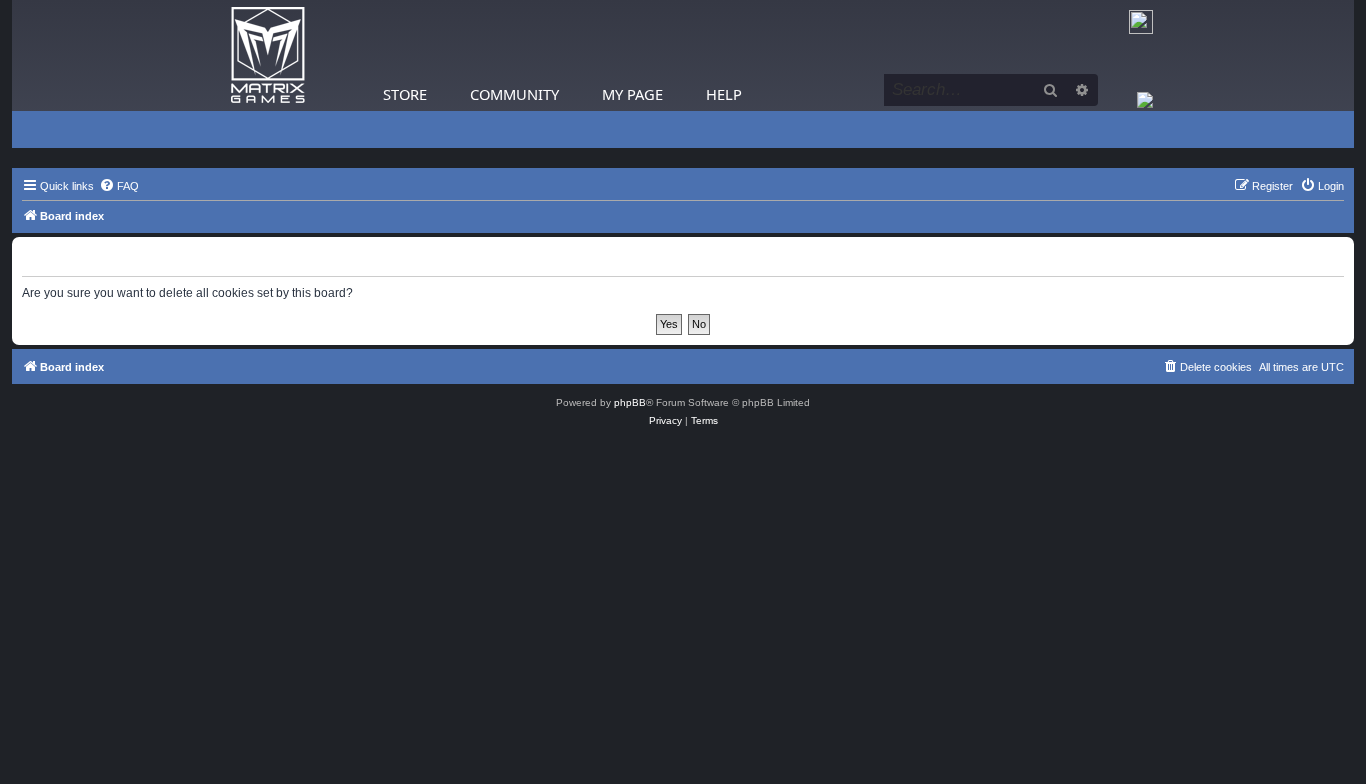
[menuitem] (119, 186)
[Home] (268, 55)
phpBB (630, 402)
